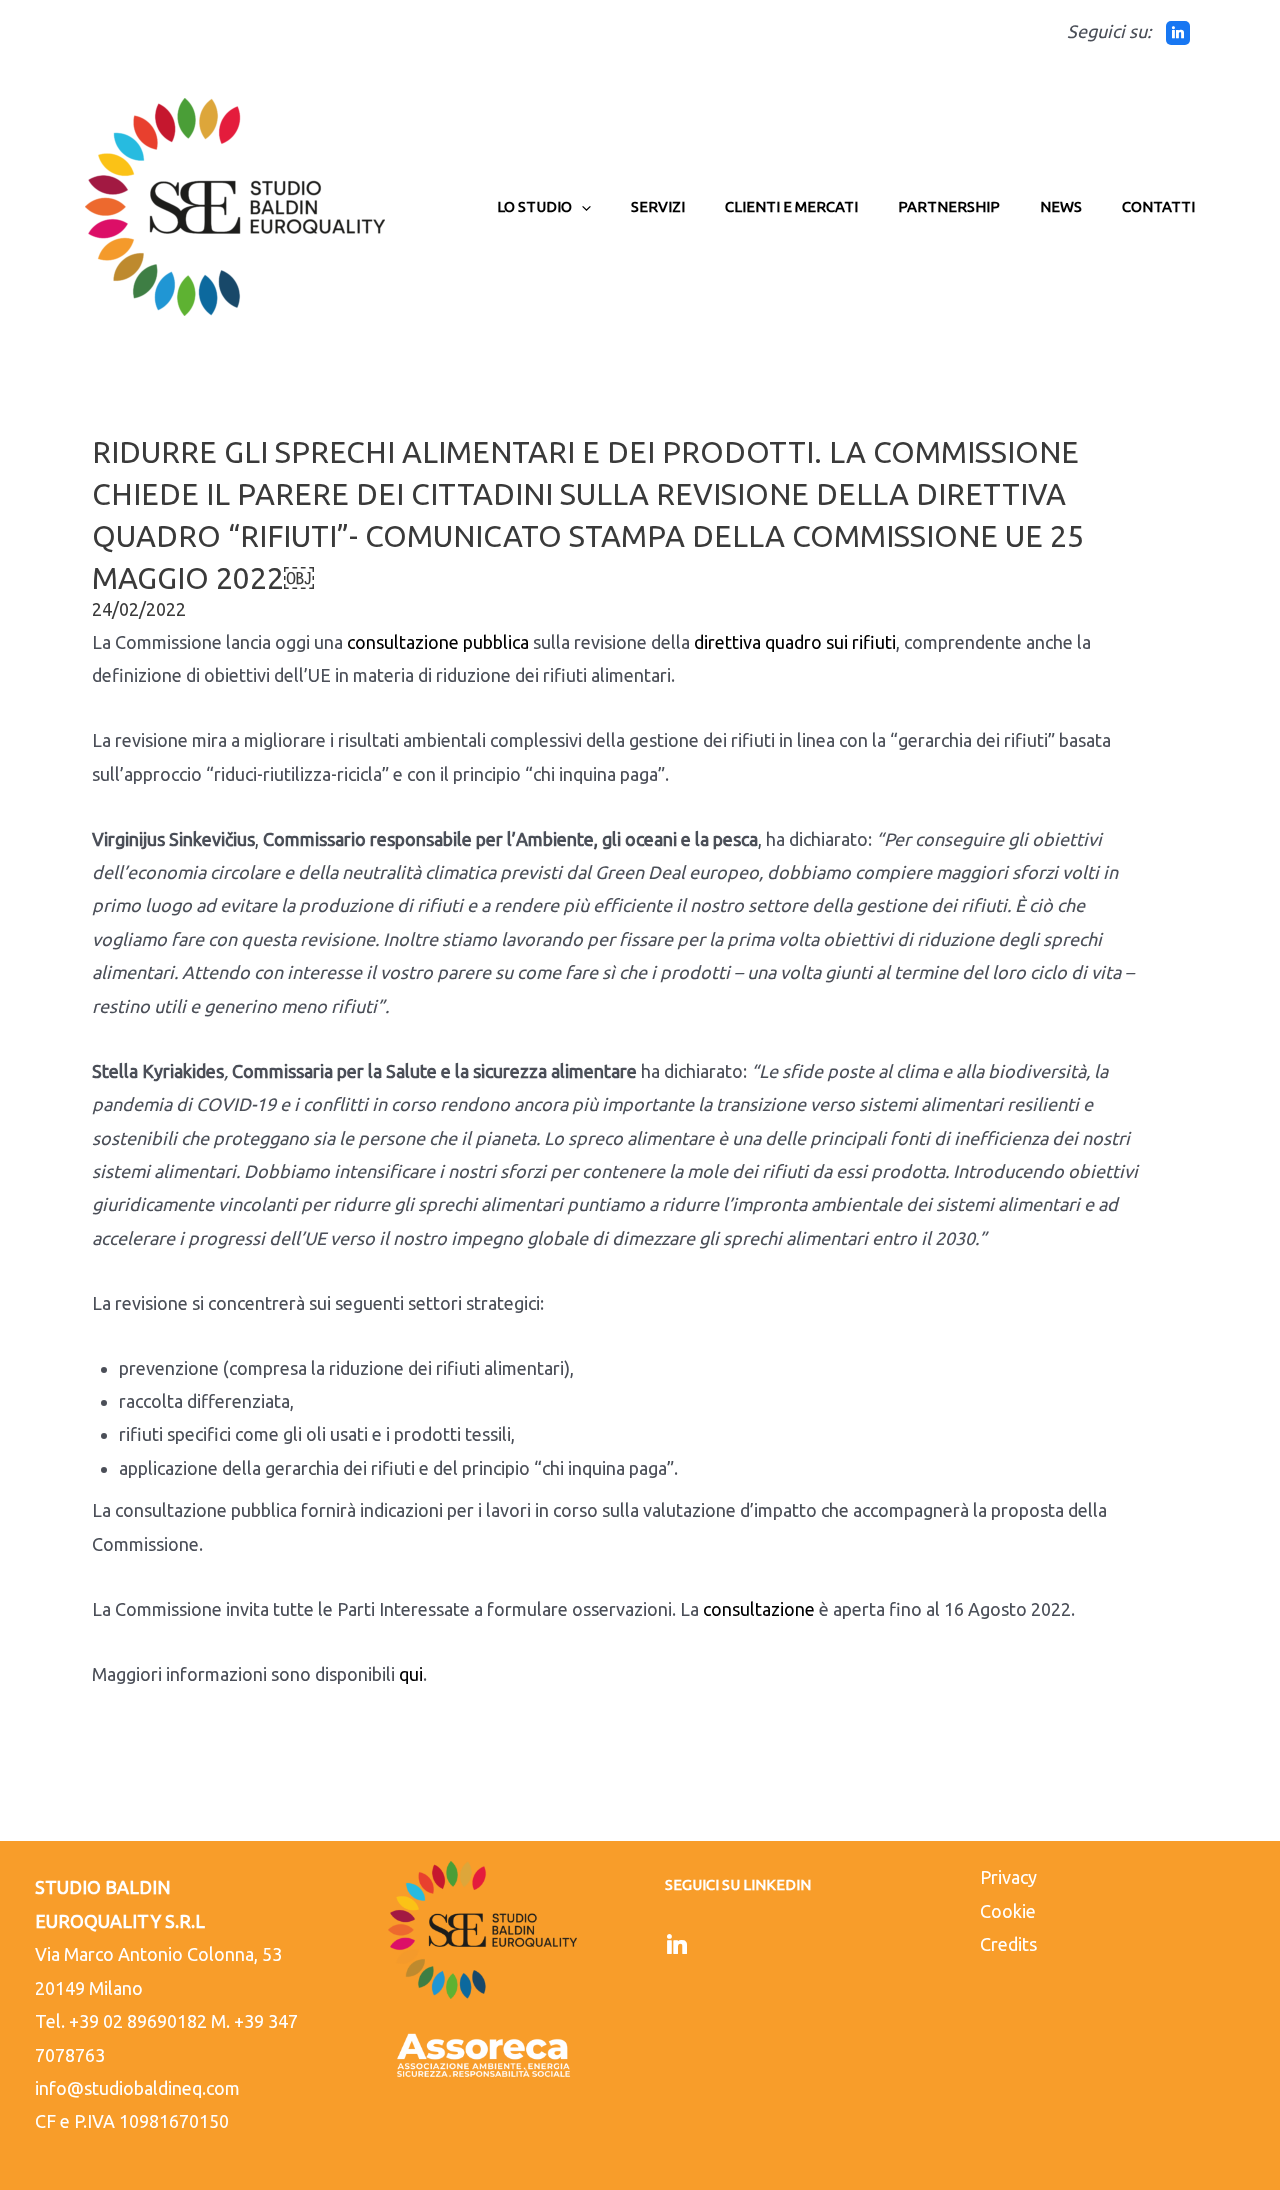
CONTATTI (1158, 206)
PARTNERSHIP (949, 206)
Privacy (1008, 1877)
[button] (581, 207)
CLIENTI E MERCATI (791, 206)
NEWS (1061, 206)
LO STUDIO (534, 206)
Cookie (1008, 1911)
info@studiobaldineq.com (137, 2088)
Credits (1008, 1944)
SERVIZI (658, 206)
